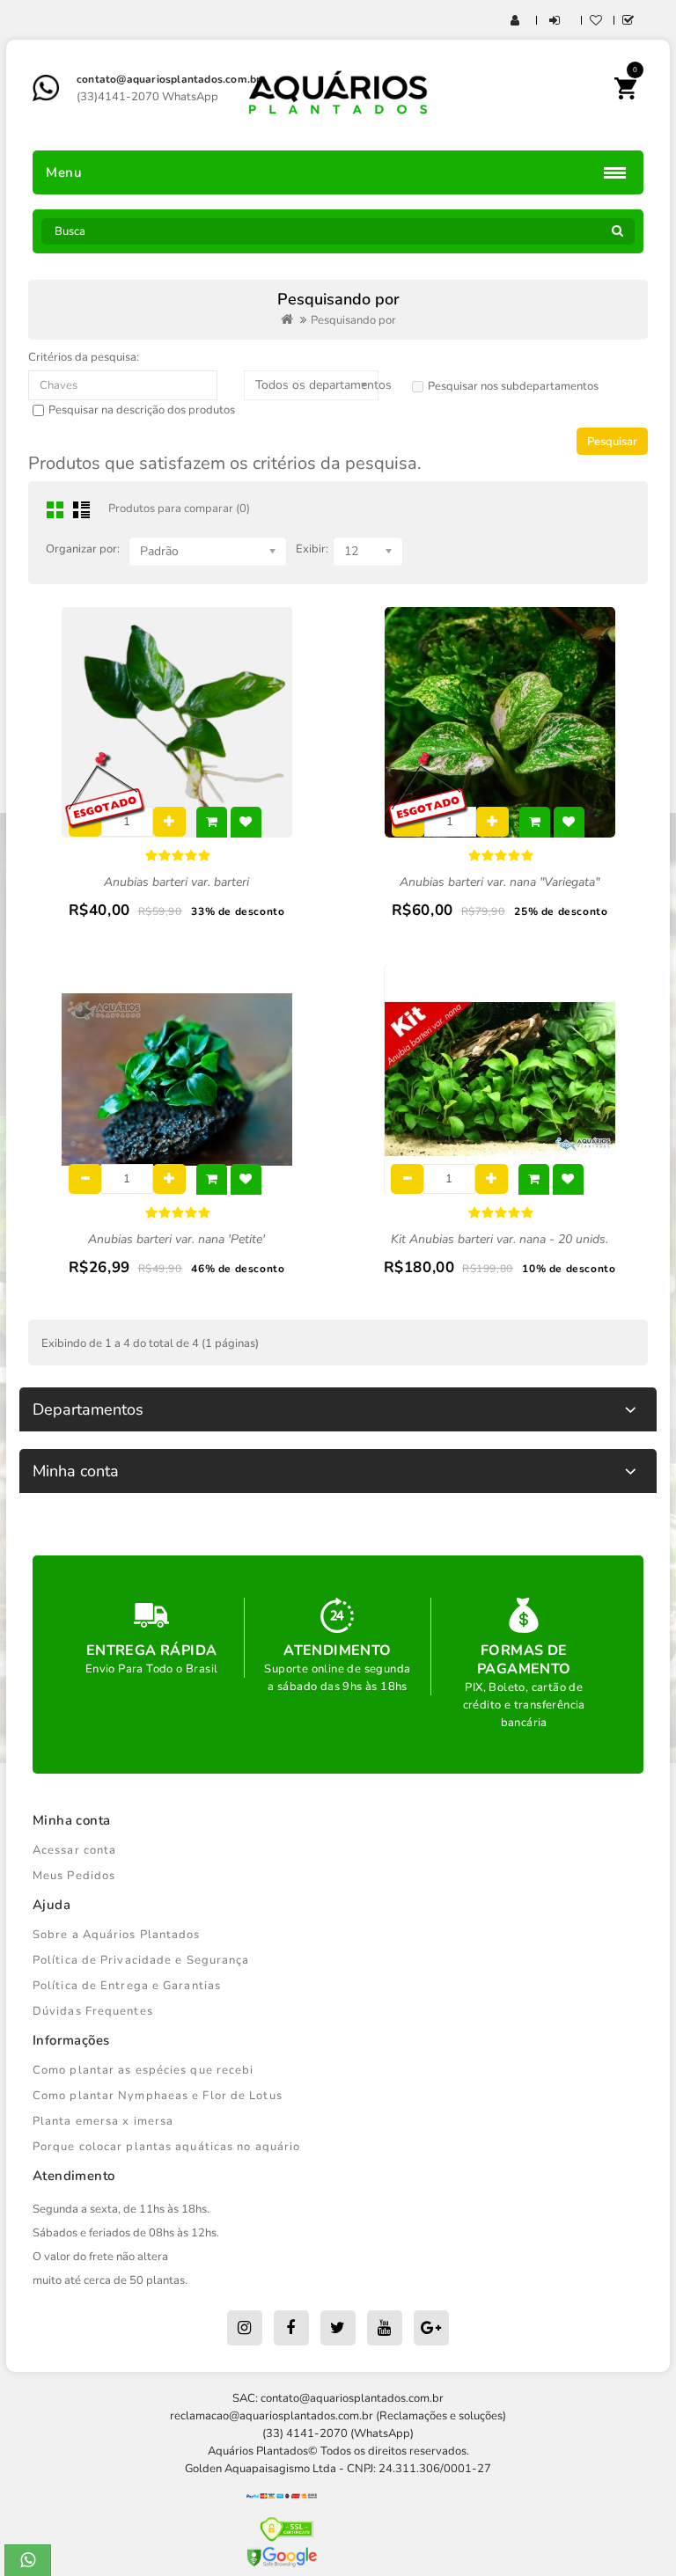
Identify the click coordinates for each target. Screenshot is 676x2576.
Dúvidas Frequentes (93, 2011)
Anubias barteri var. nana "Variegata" (500, 882)
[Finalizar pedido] (628, 21)
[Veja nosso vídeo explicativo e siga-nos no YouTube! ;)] (385, 2328)
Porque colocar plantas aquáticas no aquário (166, 2147)
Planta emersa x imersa (103, 2121)
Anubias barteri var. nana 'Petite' (176, 1239)
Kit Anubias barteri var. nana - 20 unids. (500, 1239)
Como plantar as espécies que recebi (143, 2070)
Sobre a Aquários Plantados (117, 1935)
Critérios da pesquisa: (84, 357)
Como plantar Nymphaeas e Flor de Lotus (158, 2096)
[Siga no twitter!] (338, 2328)
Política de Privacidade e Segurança (141, 1960)
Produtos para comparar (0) (179, 509)
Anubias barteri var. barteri (176, 882)
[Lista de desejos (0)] (596, 21)
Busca (617, 236)
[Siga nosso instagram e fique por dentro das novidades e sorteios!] (245, 2328)
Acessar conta (74, 1850)
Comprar (212, 822)
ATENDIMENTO (337, 1650)
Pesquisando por (353, 320)
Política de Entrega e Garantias (127, 1986)
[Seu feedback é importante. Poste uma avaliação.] (431, 2328)
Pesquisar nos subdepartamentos (513, 386)
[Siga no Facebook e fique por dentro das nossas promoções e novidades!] (291, 2328)
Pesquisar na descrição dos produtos (142, 410)
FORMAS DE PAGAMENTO (524, 1660)
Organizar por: (83, 549)
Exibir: (312, 549)
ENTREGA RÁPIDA (152, 1650)
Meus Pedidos (74, 1876)
